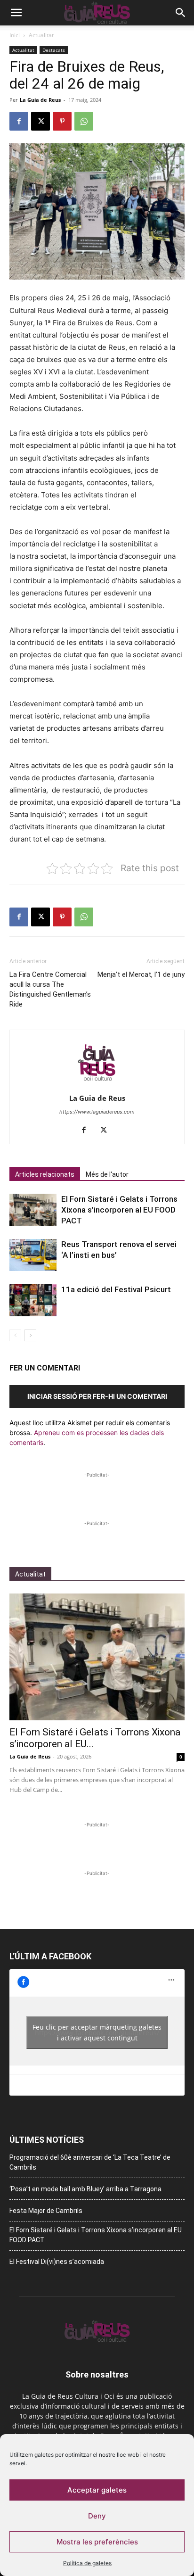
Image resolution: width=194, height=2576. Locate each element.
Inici (15, 35)
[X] (40, 121)
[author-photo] (97, 1085)
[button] (16, 13)
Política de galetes (87, 2563)
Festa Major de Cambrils (46, 2211)
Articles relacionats (45, 1174)
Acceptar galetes (97, 2490)
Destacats (54, 50)
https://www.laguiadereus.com (97, 1112)
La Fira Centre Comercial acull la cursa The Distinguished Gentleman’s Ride (50, 989)
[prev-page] (15, 1335)
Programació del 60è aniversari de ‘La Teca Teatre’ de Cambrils (90, 2162)
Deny (97, 2516)
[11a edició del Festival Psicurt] (33, 1300)
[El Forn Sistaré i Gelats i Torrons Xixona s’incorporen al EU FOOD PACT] (33, 1210)
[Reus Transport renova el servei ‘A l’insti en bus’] (33, 1255)
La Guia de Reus (40, 100)
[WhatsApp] (84, 121)
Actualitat (41, 35)
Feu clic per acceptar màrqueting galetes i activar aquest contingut (97, 2032)
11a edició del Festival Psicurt (116, 1289)
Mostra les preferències (97, 2542)
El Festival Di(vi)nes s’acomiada (57, 2262)
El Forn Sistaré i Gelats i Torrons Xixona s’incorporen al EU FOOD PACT (119, 1210)
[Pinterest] (62, 121)
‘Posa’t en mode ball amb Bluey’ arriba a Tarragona (85, 2189)
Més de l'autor (107, 1174)
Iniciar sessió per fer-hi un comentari (97, 1396)
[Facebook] (19, 121)
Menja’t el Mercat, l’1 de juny (141, 974)
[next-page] (30, 1335)
